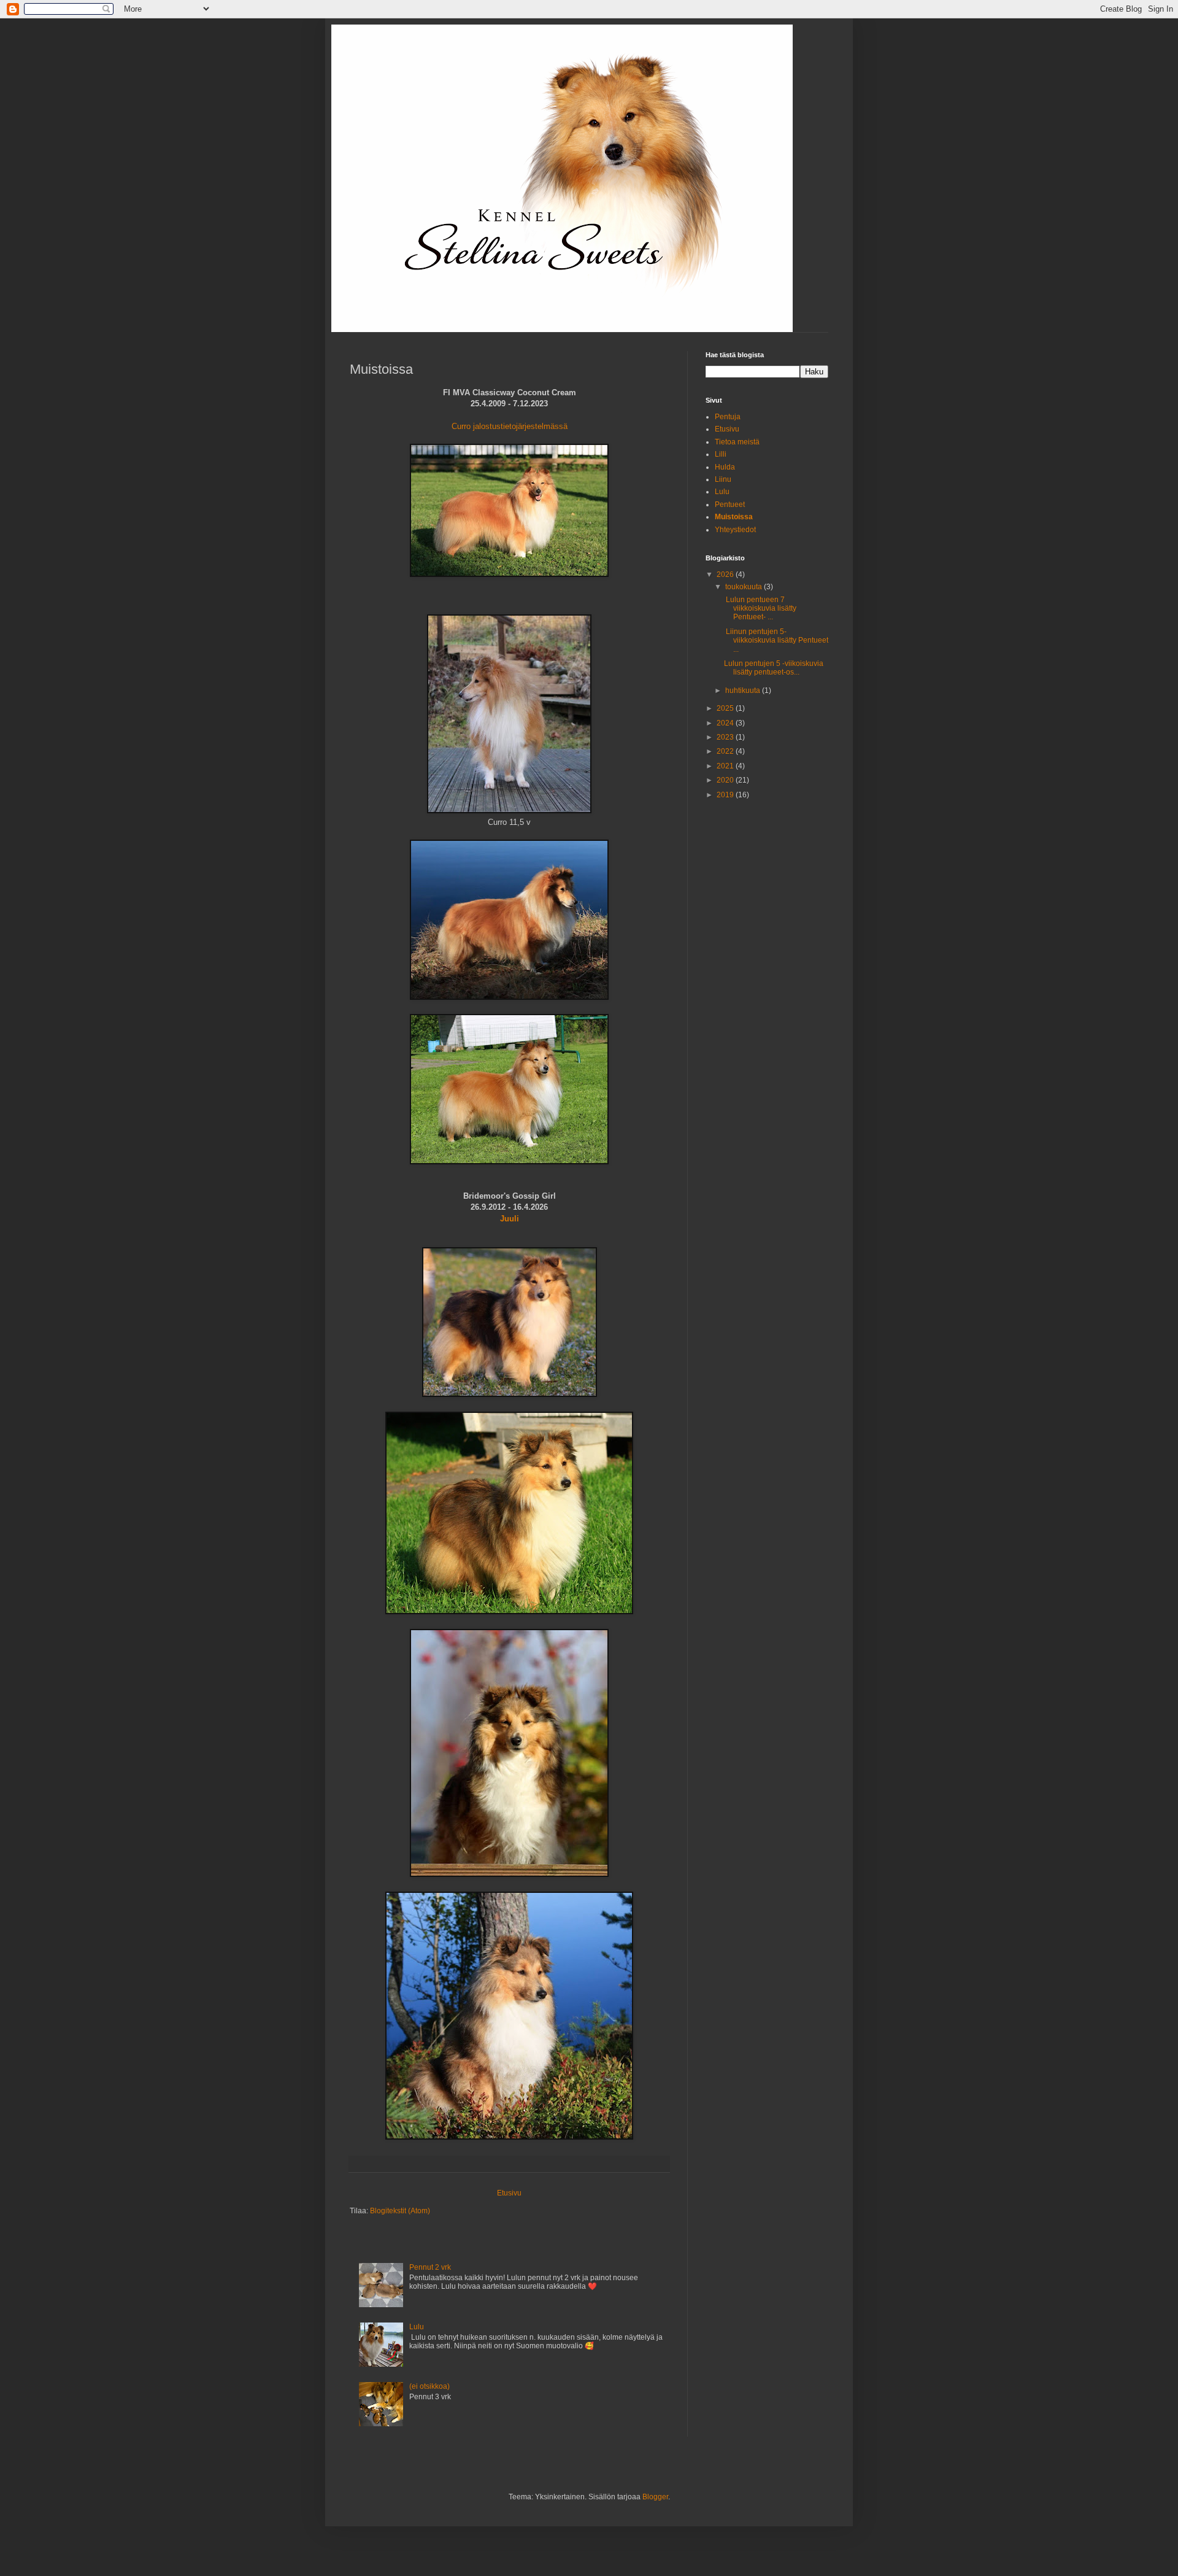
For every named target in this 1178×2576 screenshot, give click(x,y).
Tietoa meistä (737, 442)
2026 (726, 574)
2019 (726, 795)
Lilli (721, 454)
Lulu (417, 2327)
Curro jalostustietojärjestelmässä (510, 426)
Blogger (655, 2497)
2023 (726, 737)
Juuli (510, 1219)
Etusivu (509, 2193)
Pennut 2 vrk (430, 2267)
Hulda (725, 467)
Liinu (723, 479)
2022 (726, 751)
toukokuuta (745, 587)
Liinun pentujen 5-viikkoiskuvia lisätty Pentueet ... (776, 640)
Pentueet (730, 505)
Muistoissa (734, 517)
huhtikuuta (744, 690)
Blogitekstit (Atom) (400, 2211)
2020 (726, 780)
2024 (726, 723)
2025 (726, 708)
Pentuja (728, 417)
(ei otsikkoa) (429, 2386)
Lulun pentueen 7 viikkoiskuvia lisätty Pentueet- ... (760, 609)
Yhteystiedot (735, 530)
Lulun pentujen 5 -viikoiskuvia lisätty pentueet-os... (774, 668)
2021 (726, 766)
